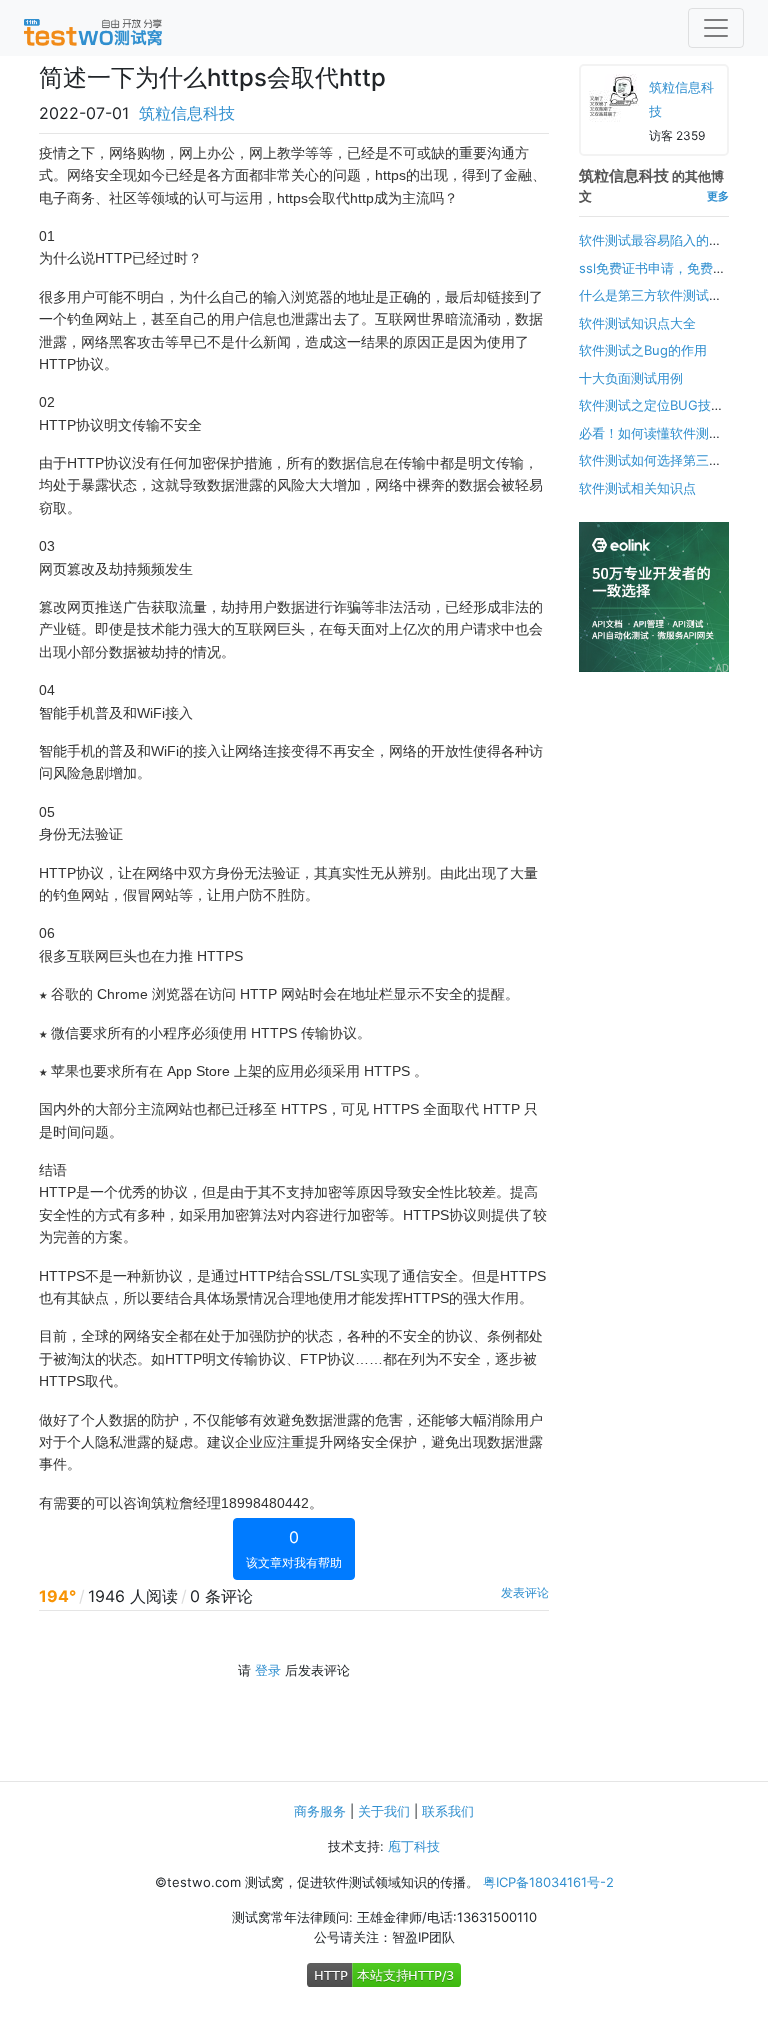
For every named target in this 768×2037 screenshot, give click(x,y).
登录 (268, 1670)
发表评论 (525, 1592)
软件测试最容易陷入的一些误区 (650, 250)
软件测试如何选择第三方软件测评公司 (650, 470)
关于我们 (384, 1811)
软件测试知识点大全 (637, 323)
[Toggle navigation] (716, 28)
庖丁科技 (414, 1846)
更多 (718, 196)
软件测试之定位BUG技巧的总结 (651, 415)
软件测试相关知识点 (637, 488)
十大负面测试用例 (631, 378)
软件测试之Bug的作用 (643, 350)
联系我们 (448, 1811)
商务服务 (320, 1811)
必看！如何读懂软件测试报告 (650, 443)
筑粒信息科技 (187, 113)
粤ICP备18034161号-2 (548, 1882)
